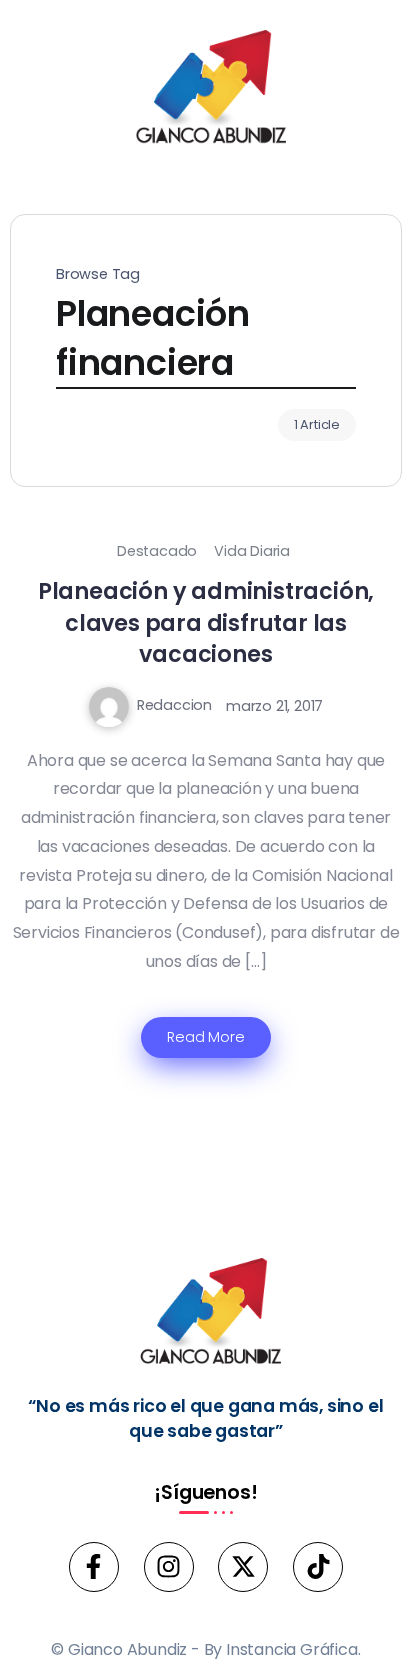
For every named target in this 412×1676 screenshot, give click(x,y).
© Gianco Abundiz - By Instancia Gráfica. (205, 1649)
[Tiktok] (318, 1567)
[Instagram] (169, 1567)
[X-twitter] (243, 1567)
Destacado (157, 551)
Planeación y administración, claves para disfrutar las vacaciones (206, 622)
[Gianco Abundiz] (206, 90)
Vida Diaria (252, 551)
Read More (205, 1037)
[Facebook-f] (94, 1567)
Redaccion (174, 705)
